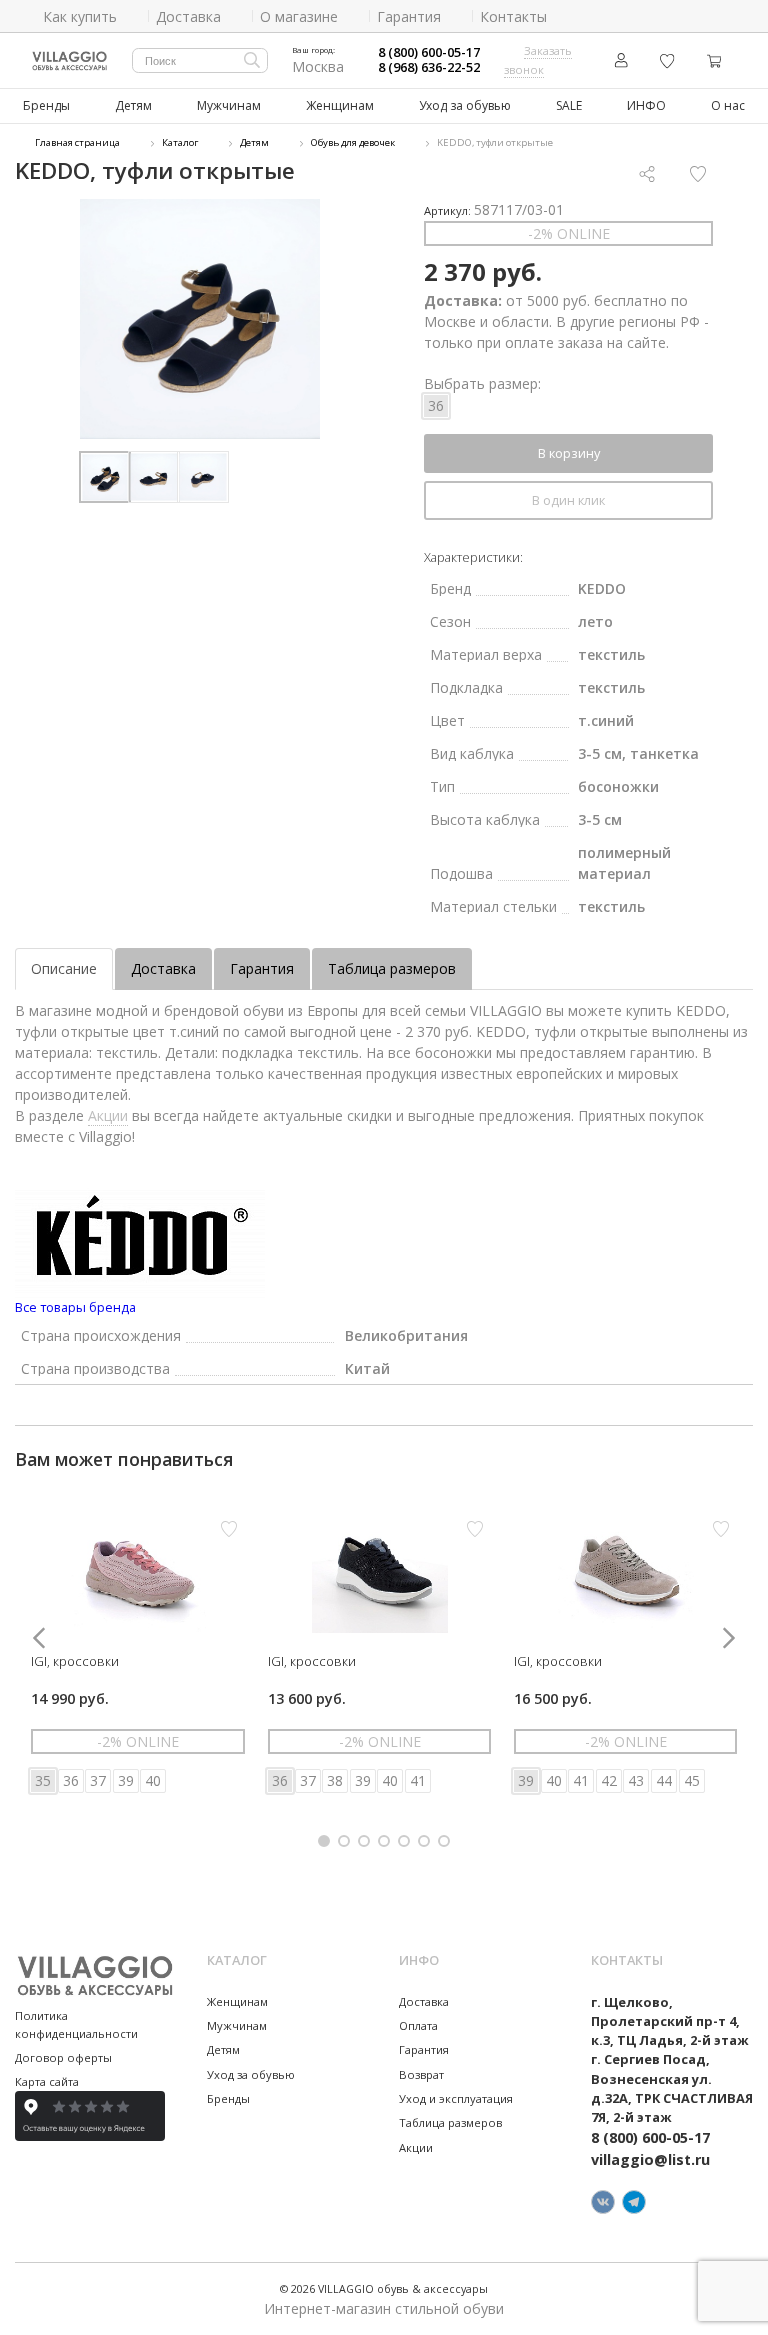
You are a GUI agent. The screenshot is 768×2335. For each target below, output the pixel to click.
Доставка (163, 968)
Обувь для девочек (353, 142)
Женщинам (340, 105)
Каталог (180, 142)
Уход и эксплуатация (456, 2098)
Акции (108, 1115)
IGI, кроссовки (75, 1661)
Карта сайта (47, 2081)
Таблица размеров (392, 968)
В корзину (569, 453)
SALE (569, 105)
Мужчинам (229, 105)
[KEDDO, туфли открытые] (200, 319)
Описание (64, 968)
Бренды (46, 105)
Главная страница (77, 142)
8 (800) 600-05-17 (429, 52)
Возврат (421, 2074)
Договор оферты (63, 2057)
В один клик (568, 500)
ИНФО (646, 105)
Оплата (418, 2025)
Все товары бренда (75, 1307)
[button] (324, 1841)
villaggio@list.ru (650, 2159)
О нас (728, 105)
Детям (133, 105)
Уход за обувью (465, 105)
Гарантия (262, 968)
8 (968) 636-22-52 (429, 67)
